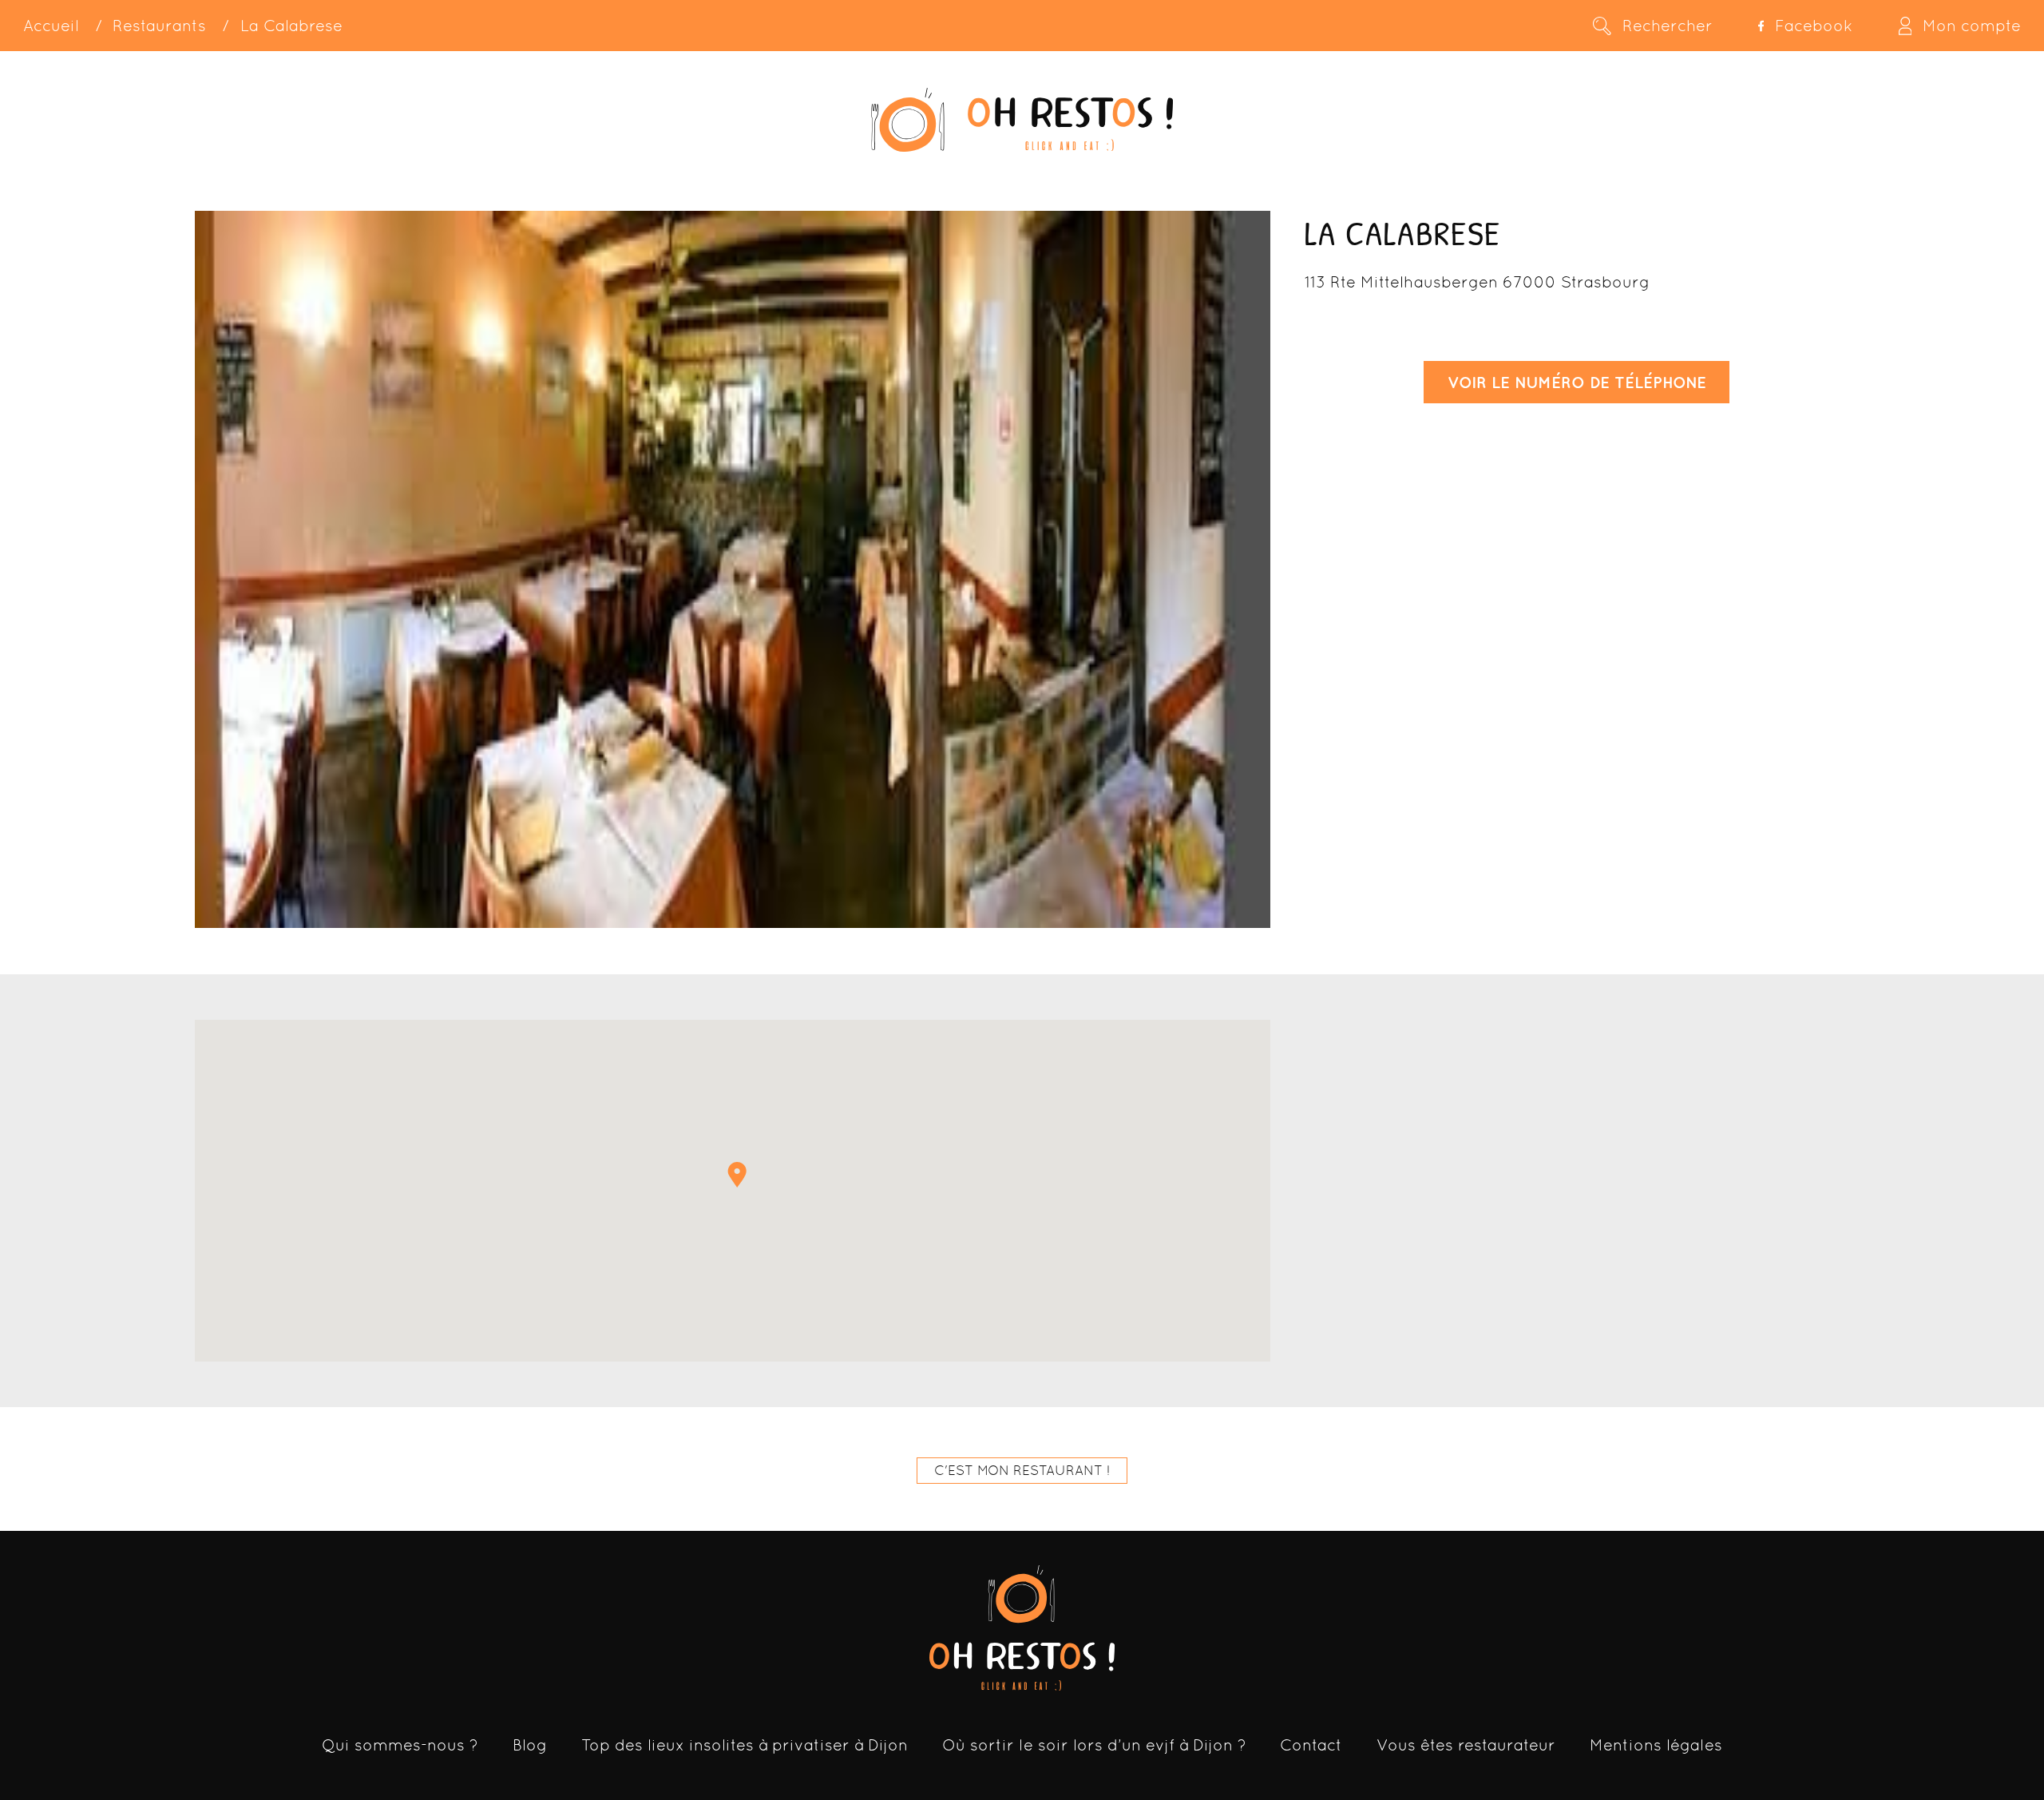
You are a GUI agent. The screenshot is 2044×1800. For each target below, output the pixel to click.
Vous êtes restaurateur (1466, 1745)
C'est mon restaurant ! (1022, 1470)
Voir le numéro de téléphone (1577, 382)
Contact (1311, 1745)
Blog (530, 1745)
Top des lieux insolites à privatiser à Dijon (745, 1745)
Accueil (51, 26)
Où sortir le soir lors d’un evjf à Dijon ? (1094, 1745)
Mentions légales (1656, 1745)
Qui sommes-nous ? (400, 1745)
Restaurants (159, 26)
